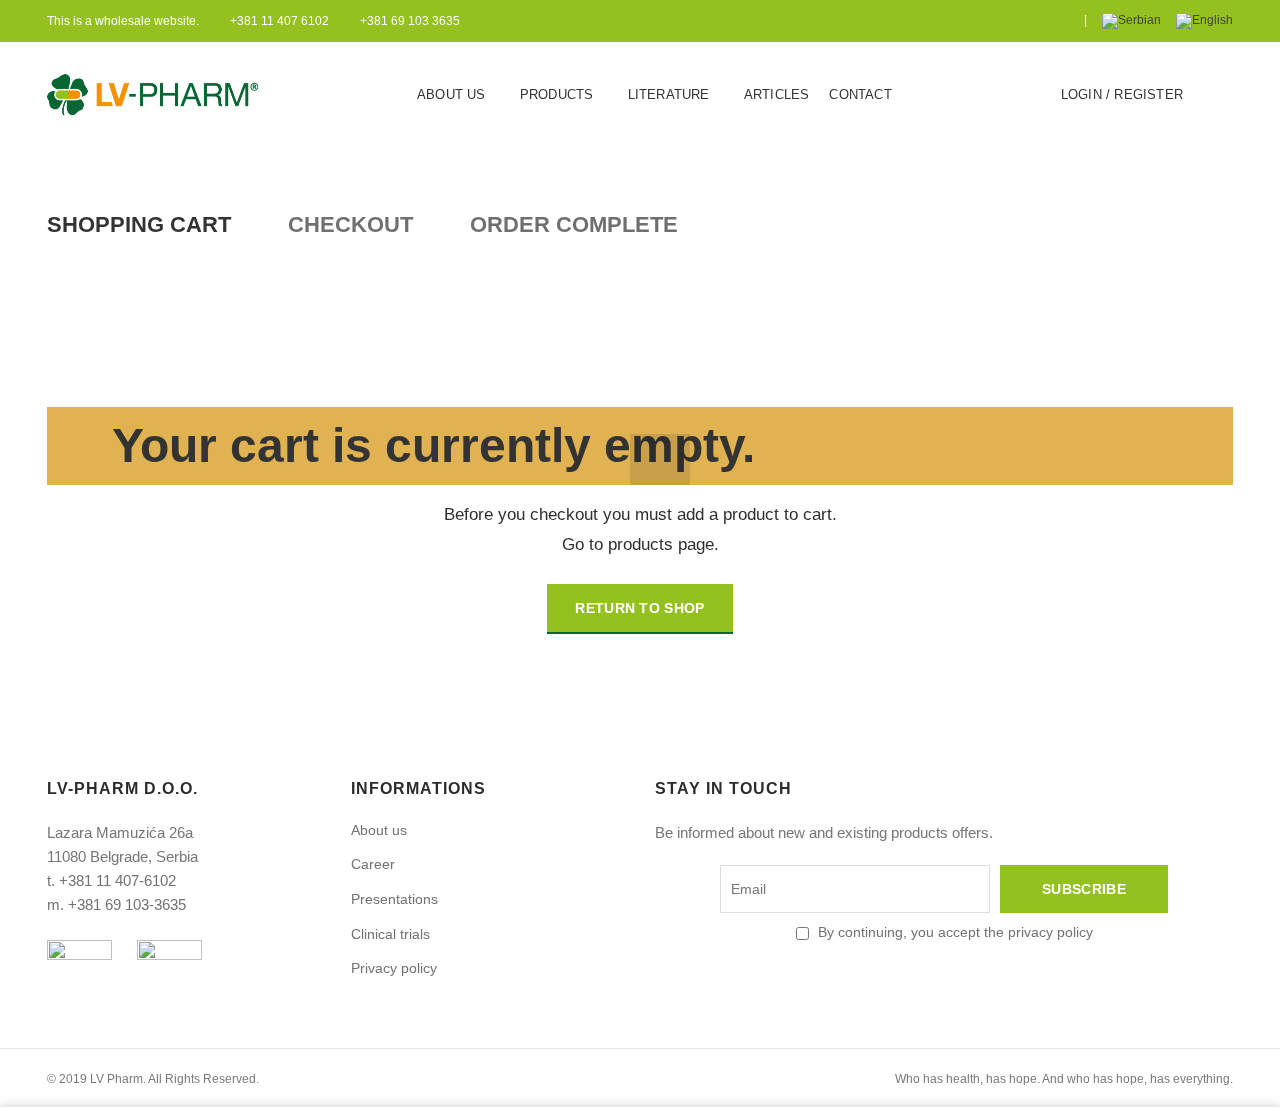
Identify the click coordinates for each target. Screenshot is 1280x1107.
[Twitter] (987, 21)
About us (379, 830)
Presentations (394, 899)
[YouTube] (1037, 21)
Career (373, 864)
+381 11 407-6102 (117, 880)
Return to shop (639, 608)
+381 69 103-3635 (127, 904)
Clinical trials (390, 934)
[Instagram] (1012, 21)
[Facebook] (962, 21)
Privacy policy (394, 968)
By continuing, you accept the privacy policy (955, 932)
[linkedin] (1062, 21)
